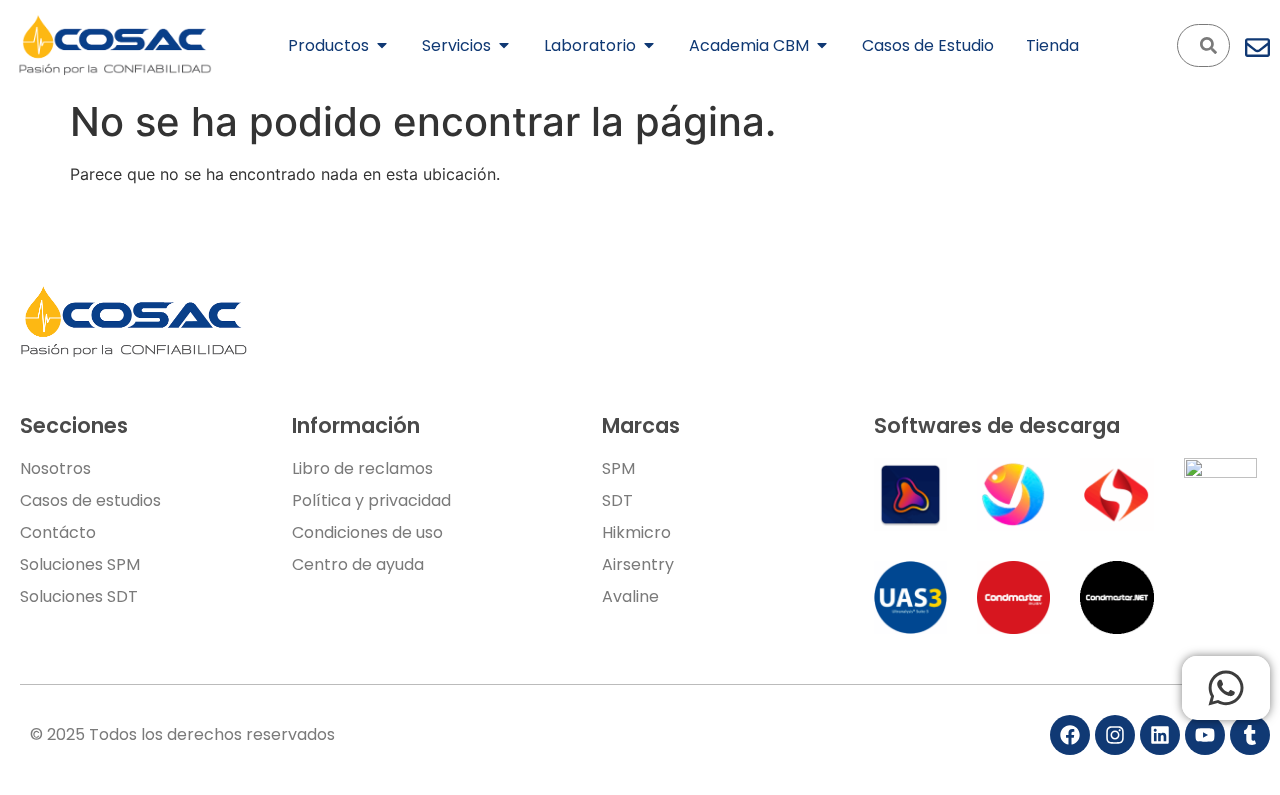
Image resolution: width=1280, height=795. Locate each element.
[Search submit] (1208, 45)
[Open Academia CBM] (822, 45)
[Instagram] (1115, 735)
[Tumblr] (1250, 735)
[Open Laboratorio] (649, 45)
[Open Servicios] (504, 45)
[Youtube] (1205, 735)
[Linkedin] (1160, 735)
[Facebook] (1070, 735)
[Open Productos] (382, 45)
